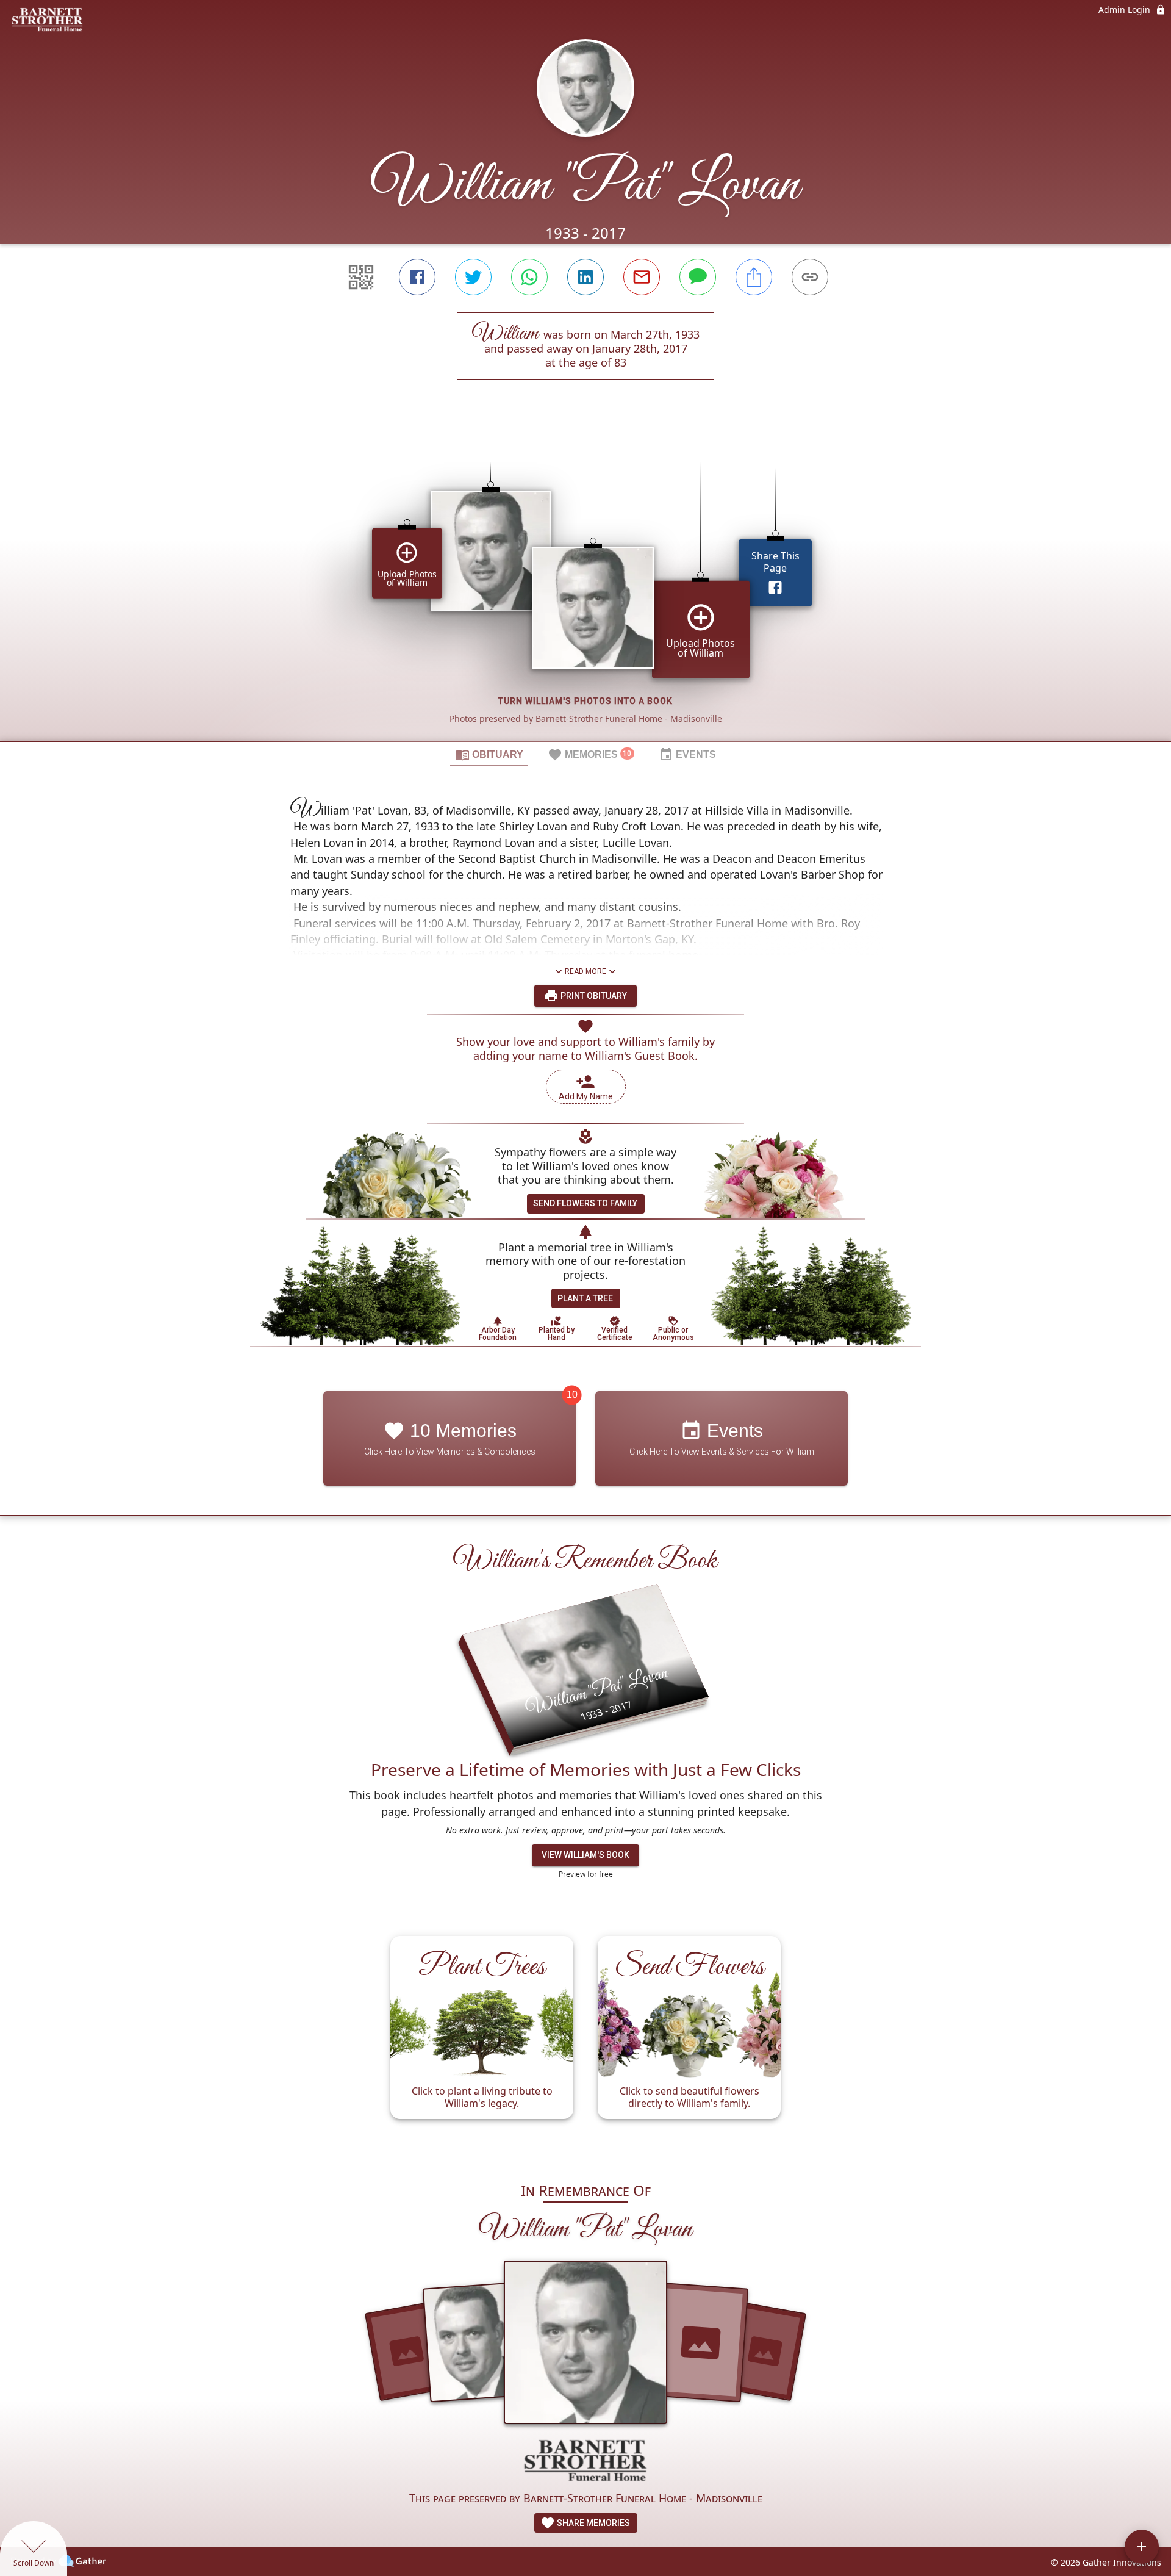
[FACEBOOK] (417, 277)
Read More (585, 971)
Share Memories (593, 2523)
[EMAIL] (642, 277)
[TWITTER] (473, 277)
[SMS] (698, 277)
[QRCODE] (361, 277)
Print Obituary (593, 996)
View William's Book (585, 1855)
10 (572, 1394)
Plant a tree (585, 1298)
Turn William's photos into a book (585, 701)
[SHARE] (754, 277)
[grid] (585, 581)
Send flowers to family (585, 1203)
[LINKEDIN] (585, 277)
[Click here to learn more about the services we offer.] (585, 2462)
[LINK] (810, 277)
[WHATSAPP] (529, 277)
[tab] (489, 754)
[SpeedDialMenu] (1142, 2547)
